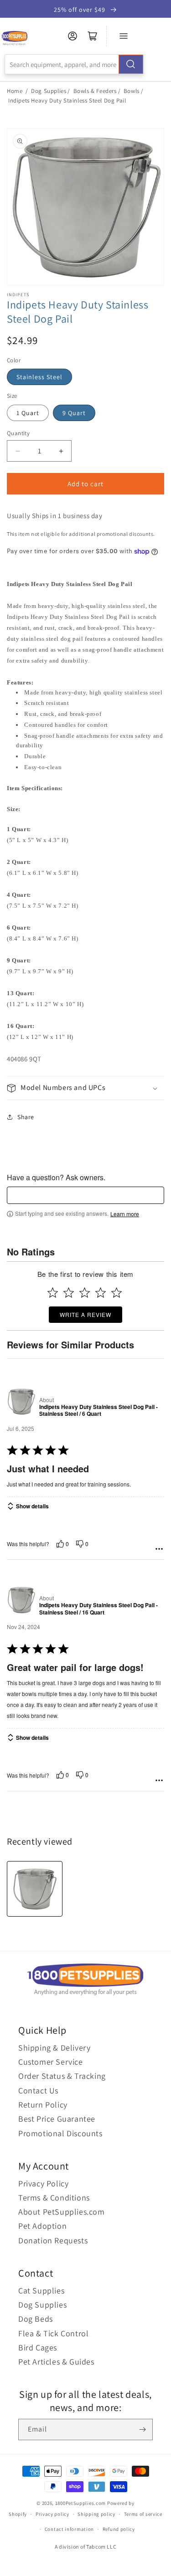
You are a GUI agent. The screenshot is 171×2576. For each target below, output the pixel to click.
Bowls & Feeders (95, 91)
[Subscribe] (142, 2429)
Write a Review (85, 1314)
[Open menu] (124, 36)
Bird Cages (38, 2347)
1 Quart (28, 413)
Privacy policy (52, 2514)
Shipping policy (96, 2514)
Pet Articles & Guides (56, 2362)
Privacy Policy (43, 2183)
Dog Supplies (49, 91)
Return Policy (43, 2105)
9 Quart (74, 413)
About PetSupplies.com (62, 2212)
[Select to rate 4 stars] (101, 1293)
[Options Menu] (159, 1549)
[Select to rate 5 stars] (117, 1293)
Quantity (18, 433)
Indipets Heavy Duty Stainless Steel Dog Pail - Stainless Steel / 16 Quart (98, 1609)
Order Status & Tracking (62, 2076)
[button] (85, 1088)
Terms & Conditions (54, 2198)
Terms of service (143, 2514)
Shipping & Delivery (54, 2048)
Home (15, 91)
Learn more (125, 1214)
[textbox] (85, 1195)
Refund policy (119, 2529)
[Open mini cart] (93, 36)
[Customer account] (73, 36)
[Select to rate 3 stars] (85, 1293)
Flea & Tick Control (53, 2333)
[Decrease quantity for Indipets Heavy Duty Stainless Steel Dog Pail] (18, 451)
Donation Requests (53, 2240)
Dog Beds (36, 2319)
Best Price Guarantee (57, 2119)
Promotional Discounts (60, 2133)
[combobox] (74, 64)
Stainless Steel (39, 377)
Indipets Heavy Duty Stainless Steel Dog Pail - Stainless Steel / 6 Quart (98, 1411)
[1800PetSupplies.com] (14, 39)
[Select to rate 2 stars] (69, 1293)
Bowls (132, 91)
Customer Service (51, 2062)
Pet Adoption (42, 2226)
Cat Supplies (41, 2291)
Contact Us (38, 2090)
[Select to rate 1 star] (53, 1293)
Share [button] (26, 1117)
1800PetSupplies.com (80, 2503)
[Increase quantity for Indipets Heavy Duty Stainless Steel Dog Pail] (61, 451)
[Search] (131, 64)
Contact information (69, 2529)
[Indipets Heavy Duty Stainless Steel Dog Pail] (35, 1889)
